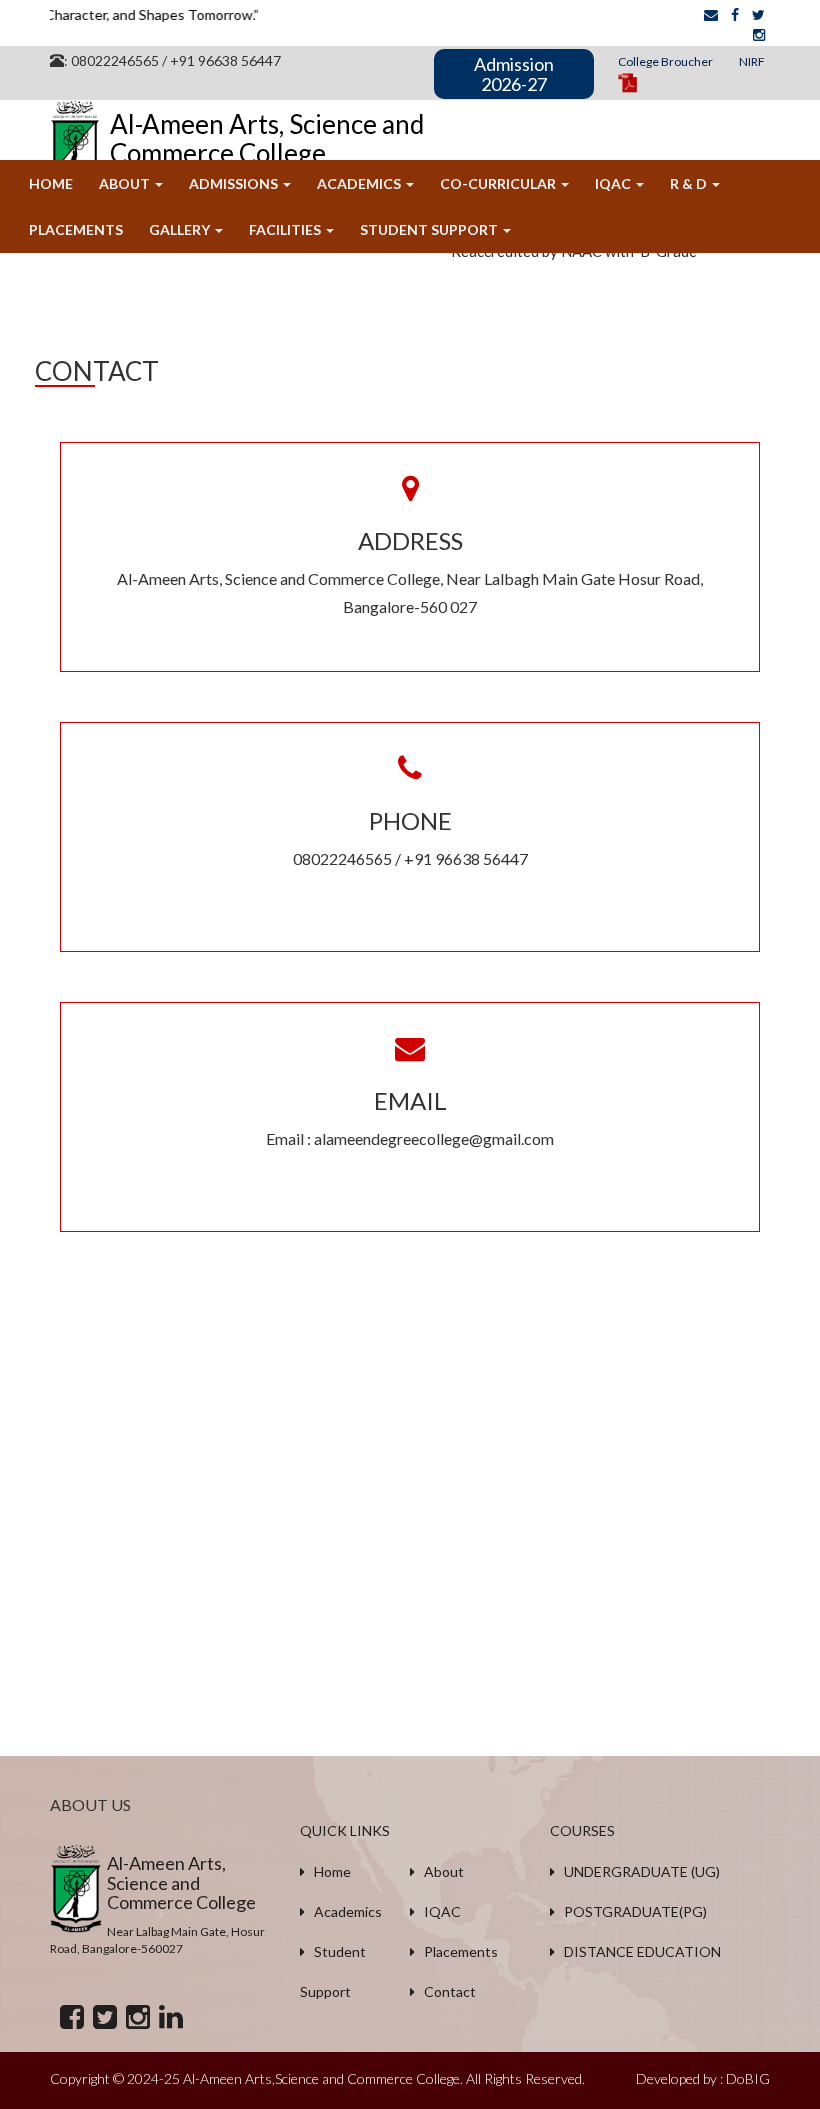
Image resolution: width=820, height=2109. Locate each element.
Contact (445, 1991)
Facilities (286, 229)
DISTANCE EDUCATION (638, 1951)
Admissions (235, 183)
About (126, 183)
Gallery (181, 229)
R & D (690, 183)
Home (51, 183)
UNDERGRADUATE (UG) (637, 1871)
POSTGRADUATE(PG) (631, 1911)
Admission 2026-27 (514, 74)
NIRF (752, 61)
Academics (360, 183)
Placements (76, 229)
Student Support (430, 229)
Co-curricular (499, 183)
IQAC (614, 183)
